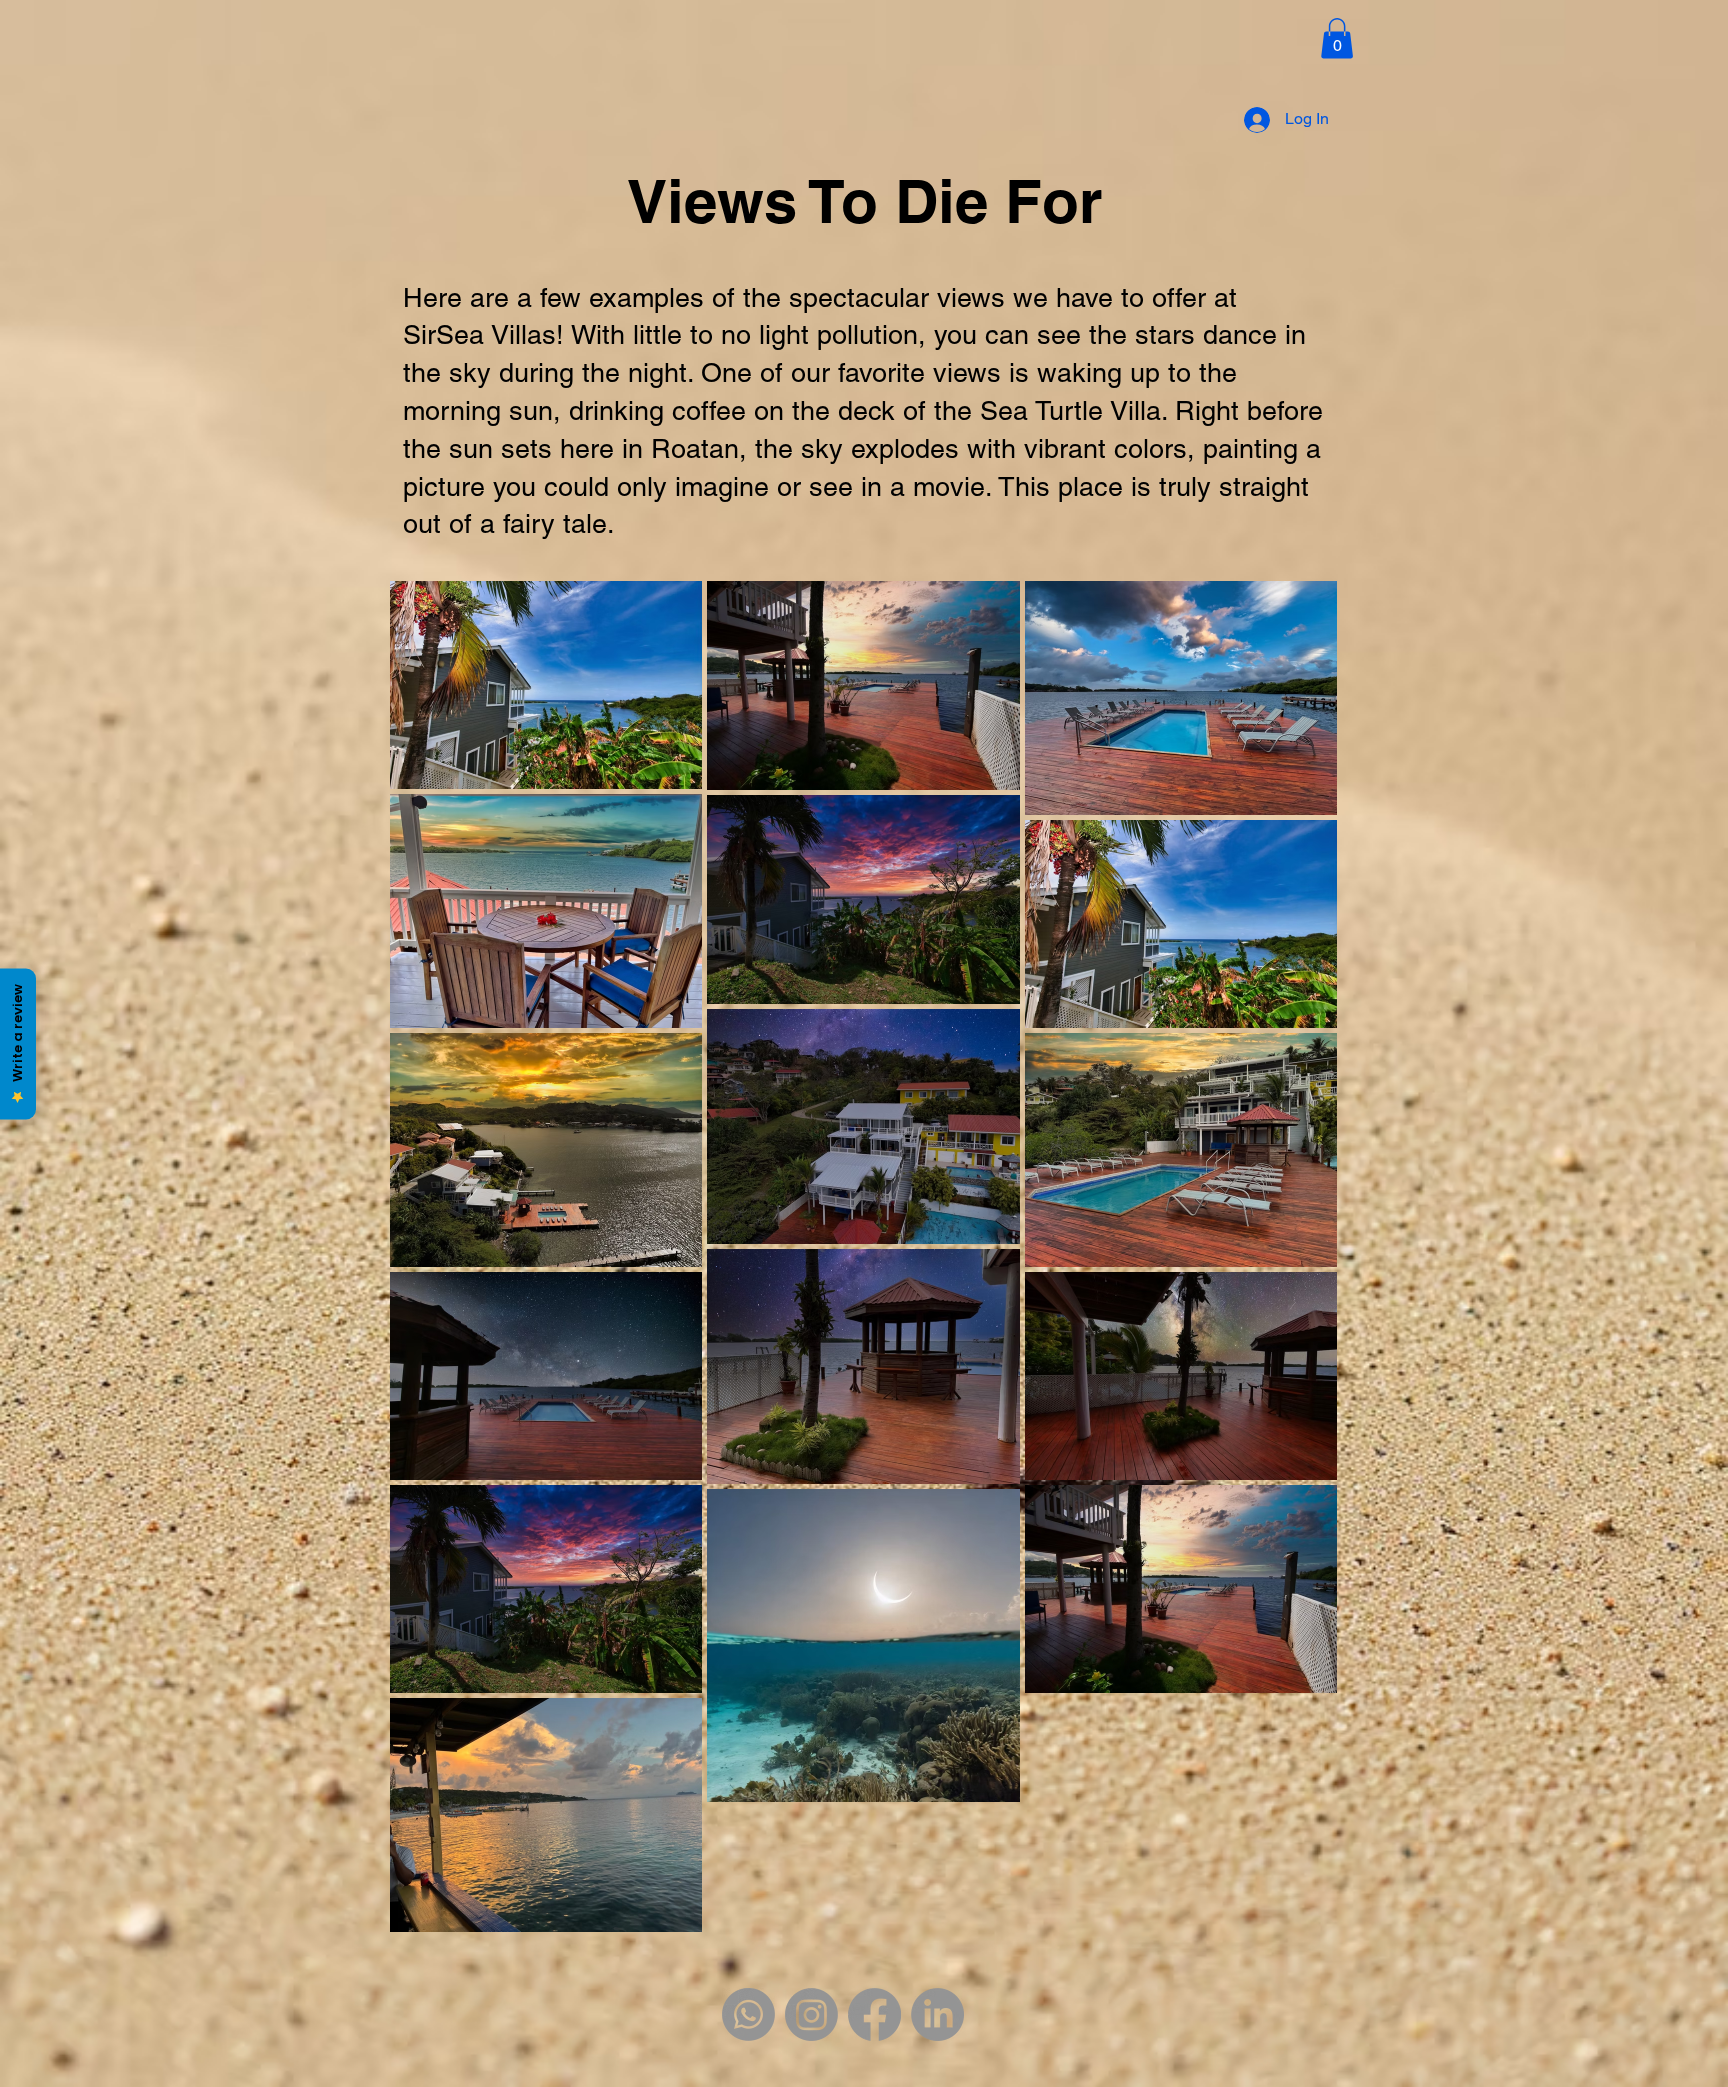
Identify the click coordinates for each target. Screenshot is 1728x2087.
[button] (1337, 38)
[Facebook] (874, 2014)
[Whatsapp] (748, 2014)
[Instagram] (811, 2014)
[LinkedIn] (937, 2014)
